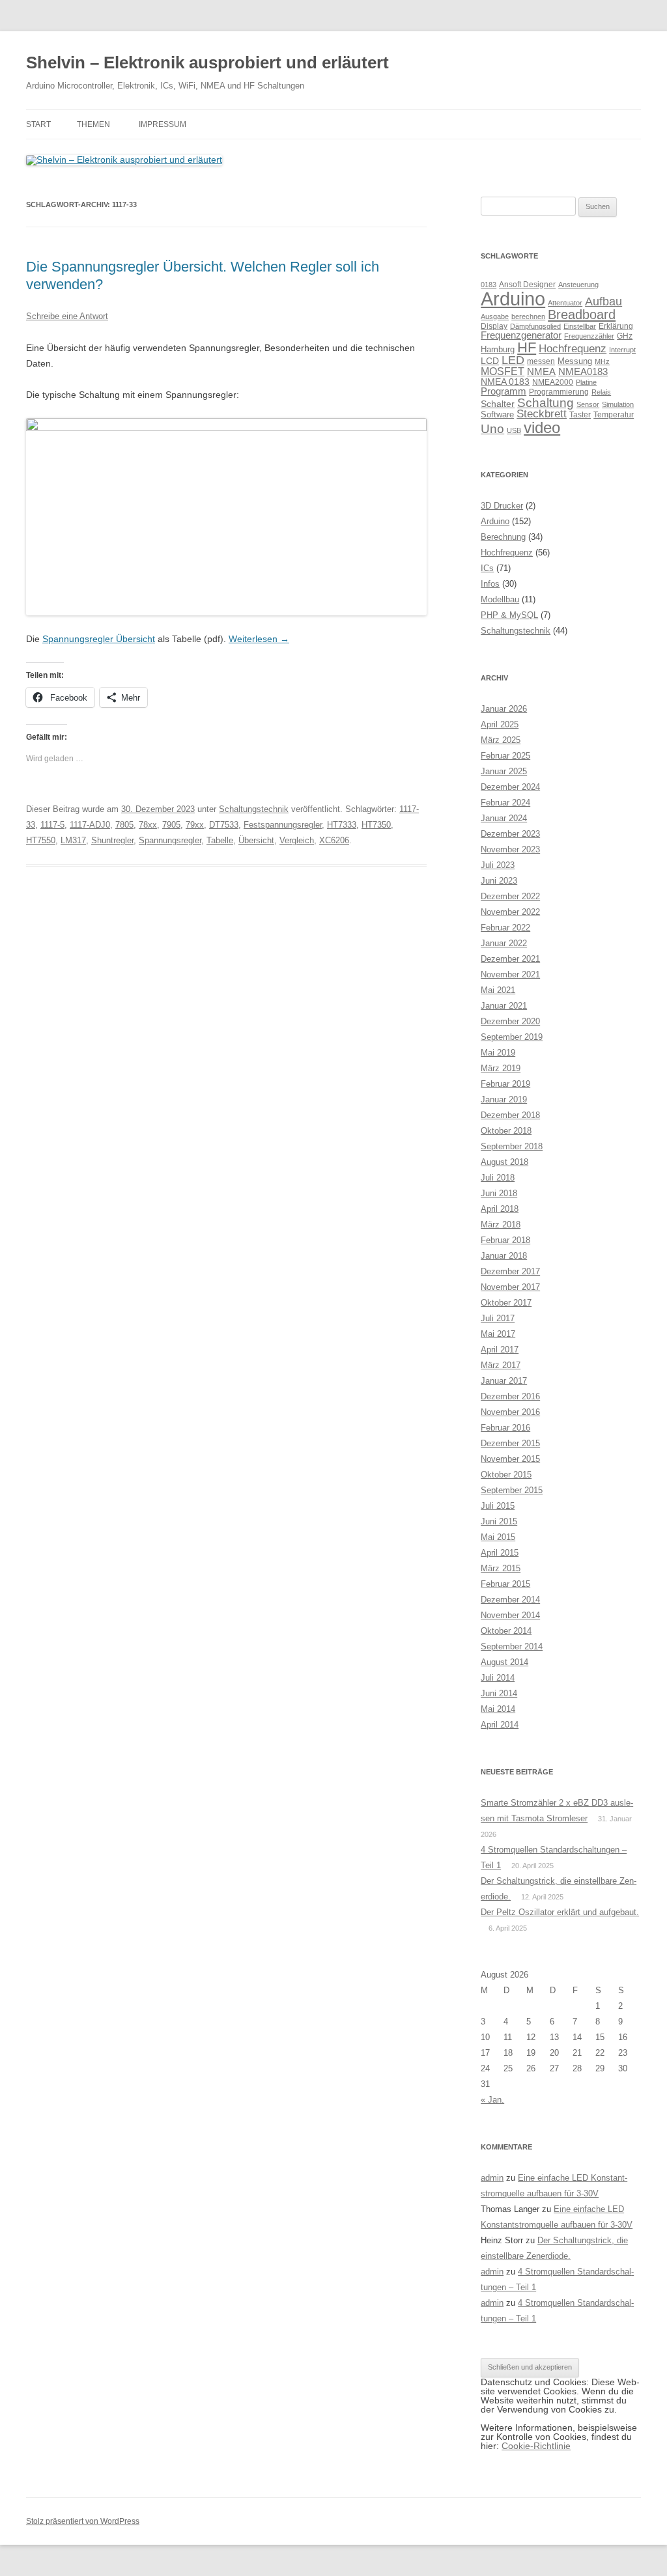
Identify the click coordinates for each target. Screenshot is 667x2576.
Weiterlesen (259, 639)
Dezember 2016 (510, 1396)
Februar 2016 (505, 1428)
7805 (124, 825)
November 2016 (510, 1412)
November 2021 (510, 974)
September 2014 (512, 1646)
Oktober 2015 (506, 1475)
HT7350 (376, 825)
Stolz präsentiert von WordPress (83, 2521)
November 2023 (510, 849)
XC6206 (334, 840)
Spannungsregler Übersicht (99, 639)
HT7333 (342, 825)
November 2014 (510, 1615)
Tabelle (220, 840)
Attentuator (565, 303)
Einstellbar (580, 326)
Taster (580, 415)
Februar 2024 (505, 803)
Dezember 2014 (510, 1600)
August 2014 (504, 1662)
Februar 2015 (505, 1584)
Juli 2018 (498, 1178)
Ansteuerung (578, 285)
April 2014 (500, 1725)
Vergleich (297, 840)
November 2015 (510, 1459)
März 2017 (501, 1365)
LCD (490, 361)
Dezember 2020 (510, 1021)
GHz (625, 336)
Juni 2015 (499, 1521)
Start (38, 124)
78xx (148, 825)
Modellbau (500, 599)
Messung (575, 361)
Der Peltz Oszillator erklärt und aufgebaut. (560, 1912)
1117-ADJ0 (90, 825)
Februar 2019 (505, 1084)
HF (527, 347)
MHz (602, 361)
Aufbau (603, 301)
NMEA (541, 372)
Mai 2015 (498, 1537)
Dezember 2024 (510, 787)
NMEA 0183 (505, 382)
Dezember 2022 (510, 896)
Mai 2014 (498, 1709)
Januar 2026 (504, 709)
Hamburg (498, 349)
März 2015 (501, 1568)
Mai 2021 (498, 990)
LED (513, 360)
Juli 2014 (498, 1678)
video (542, 427)
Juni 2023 (499, 881)
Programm (504, 391)
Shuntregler (112, 840)
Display (494, 326)
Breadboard (582, 315)
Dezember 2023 (510, 834)
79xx (195, 825)
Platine (586, 382)
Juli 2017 (498, 1318)
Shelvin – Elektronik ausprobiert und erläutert (207, 63)
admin (492, 2178)
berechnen (528, 316)
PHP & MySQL (509, 615)
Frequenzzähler (589, 336)
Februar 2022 (505, 928)
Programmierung (559, 392)
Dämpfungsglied (535, 326)
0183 (489, 285)
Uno (492, 429)
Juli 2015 (498, 1506)
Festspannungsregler (283, 825)
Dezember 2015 (510, 1443)
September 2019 (512, 1037)
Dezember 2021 (510, 959)
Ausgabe (495, 316)
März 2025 (501, 740)
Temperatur (614, 415)
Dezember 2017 (510, 1271)
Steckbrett (542, 414)
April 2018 (500, 1209)
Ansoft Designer (527, 285)
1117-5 (52, 825)
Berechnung (503, 537)
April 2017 (500, 1350)
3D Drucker (502, 506)
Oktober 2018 (506, 1131)
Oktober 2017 (506, 1303)
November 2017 (510, 1287)
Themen (93, 124)
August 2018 (504, 1162)
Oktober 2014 (506, 1631)
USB (514, 430)
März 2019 (501, 1068)
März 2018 (501, 1225)
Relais (601, 392)
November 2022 (510, 912)
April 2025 (500, 724)
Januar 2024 (504, 818)
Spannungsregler (170, 840)
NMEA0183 (583, 372)
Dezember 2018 (510, 1115)
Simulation (618, 404)
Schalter (498, 404)
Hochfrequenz (573, 349)
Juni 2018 (499, 1193)
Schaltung (546, 402)
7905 (171, 825)
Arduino (513, 299)
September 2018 (512, 1146)
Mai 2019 (498, 1053)
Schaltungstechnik (254, 809)
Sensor (588, 404)
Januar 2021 (504, 1006)
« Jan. (492, 2100)
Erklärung (616, 326)
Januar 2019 (504, 1099)
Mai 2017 (498, 1334)
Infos (490, 584)
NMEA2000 (553, 382)
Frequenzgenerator (521, 335)
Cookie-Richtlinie (536, 2446)
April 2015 (500, 1553)
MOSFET (503, 371)
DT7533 (224, 825)
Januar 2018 (504, 1256)
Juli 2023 (498, 865)
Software (497, 414)
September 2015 (512, 1490)
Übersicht (256, 840)
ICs (487, 568)
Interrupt (622, 350)
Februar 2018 (505, 1240)
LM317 (73, 840)
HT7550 (41, 840)
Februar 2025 (505, 756)
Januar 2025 (504, 771)
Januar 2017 (504, 1381)
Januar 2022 (504, 943)
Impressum (163, 124)
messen (541, 361)
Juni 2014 (499, 1693)
